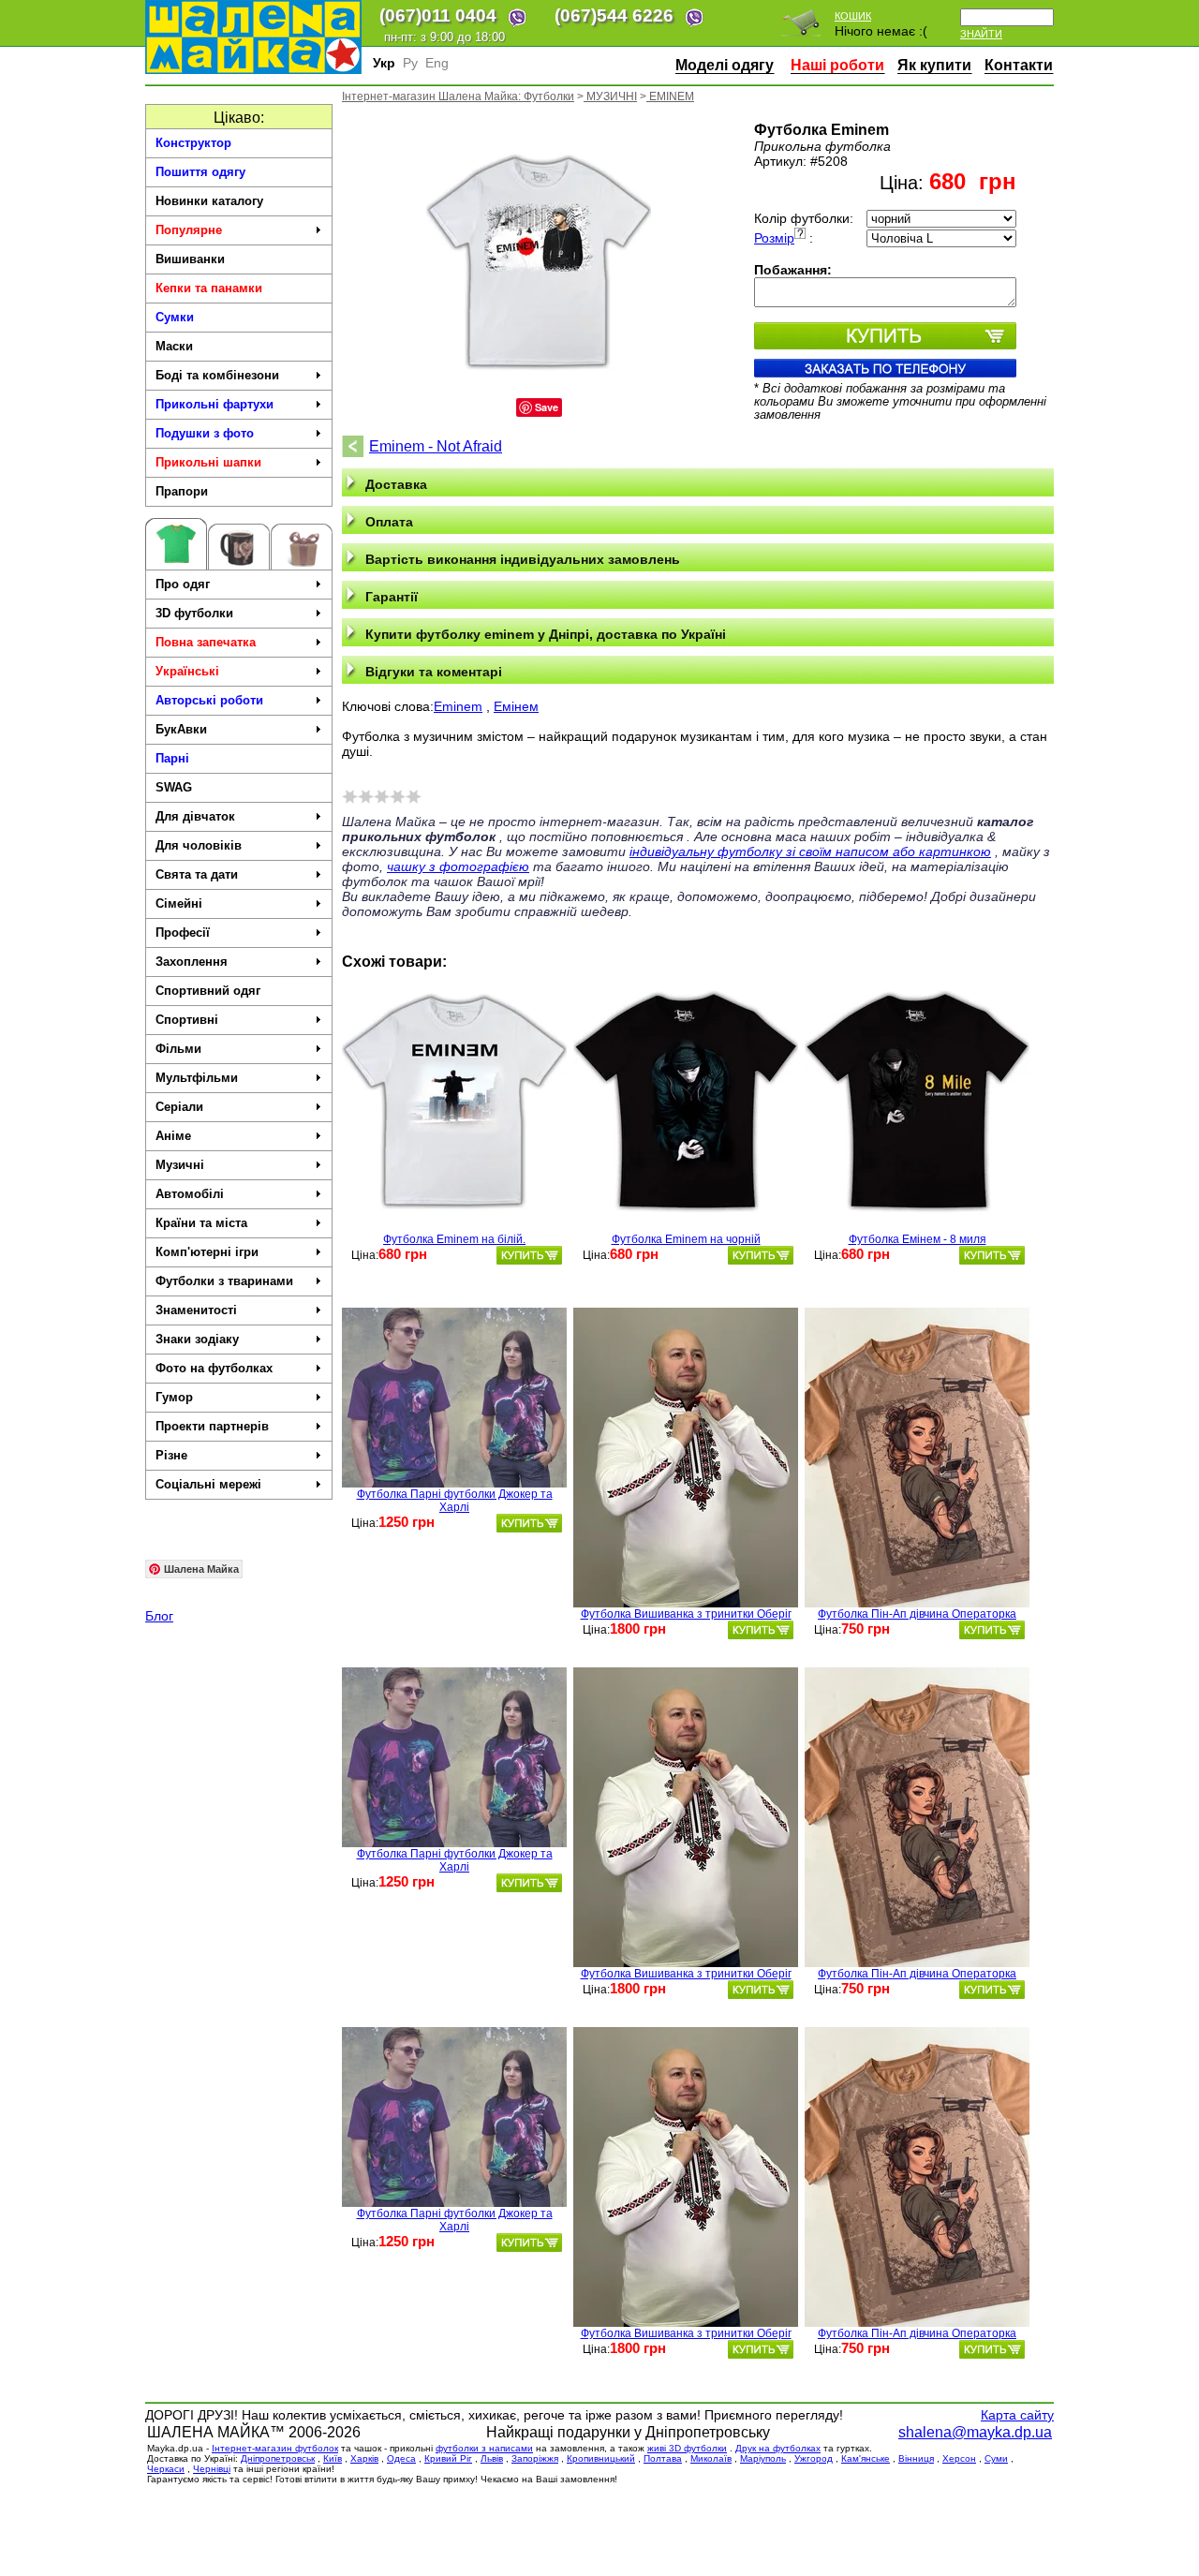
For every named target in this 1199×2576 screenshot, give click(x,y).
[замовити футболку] (529, 1255)
